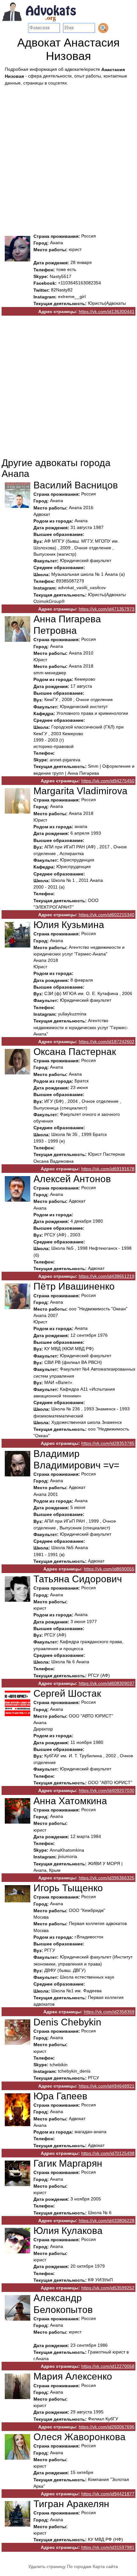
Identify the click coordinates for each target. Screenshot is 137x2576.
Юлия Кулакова (68, 2231)
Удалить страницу (47, 2566)
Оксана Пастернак (75, 1052)
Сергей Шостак (67, 1693)
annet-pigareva (65, 760)
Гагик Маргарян (68, 2163)
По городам (79, 2566)
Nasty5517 (61, 276)
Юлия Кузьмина (69, 925)
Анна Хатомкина (70, 1801)
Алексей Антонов (72, 1179)
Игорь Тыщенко (68, 1888)
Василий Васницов (76, 485)
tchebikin (59, 2065)
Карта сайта (105, 2566)
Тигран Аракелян (71, 2504)
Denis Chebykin (67, 2022)
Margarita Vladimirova (80, 791)
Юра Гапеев (60, 2096)
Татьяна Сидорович (78, 1579)
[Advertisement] (68, 158)
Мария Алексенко (73, 2377)
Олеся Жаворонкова (79, 2437)
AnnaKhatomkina (67, 1850)
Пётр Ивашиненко (74, 1287)
